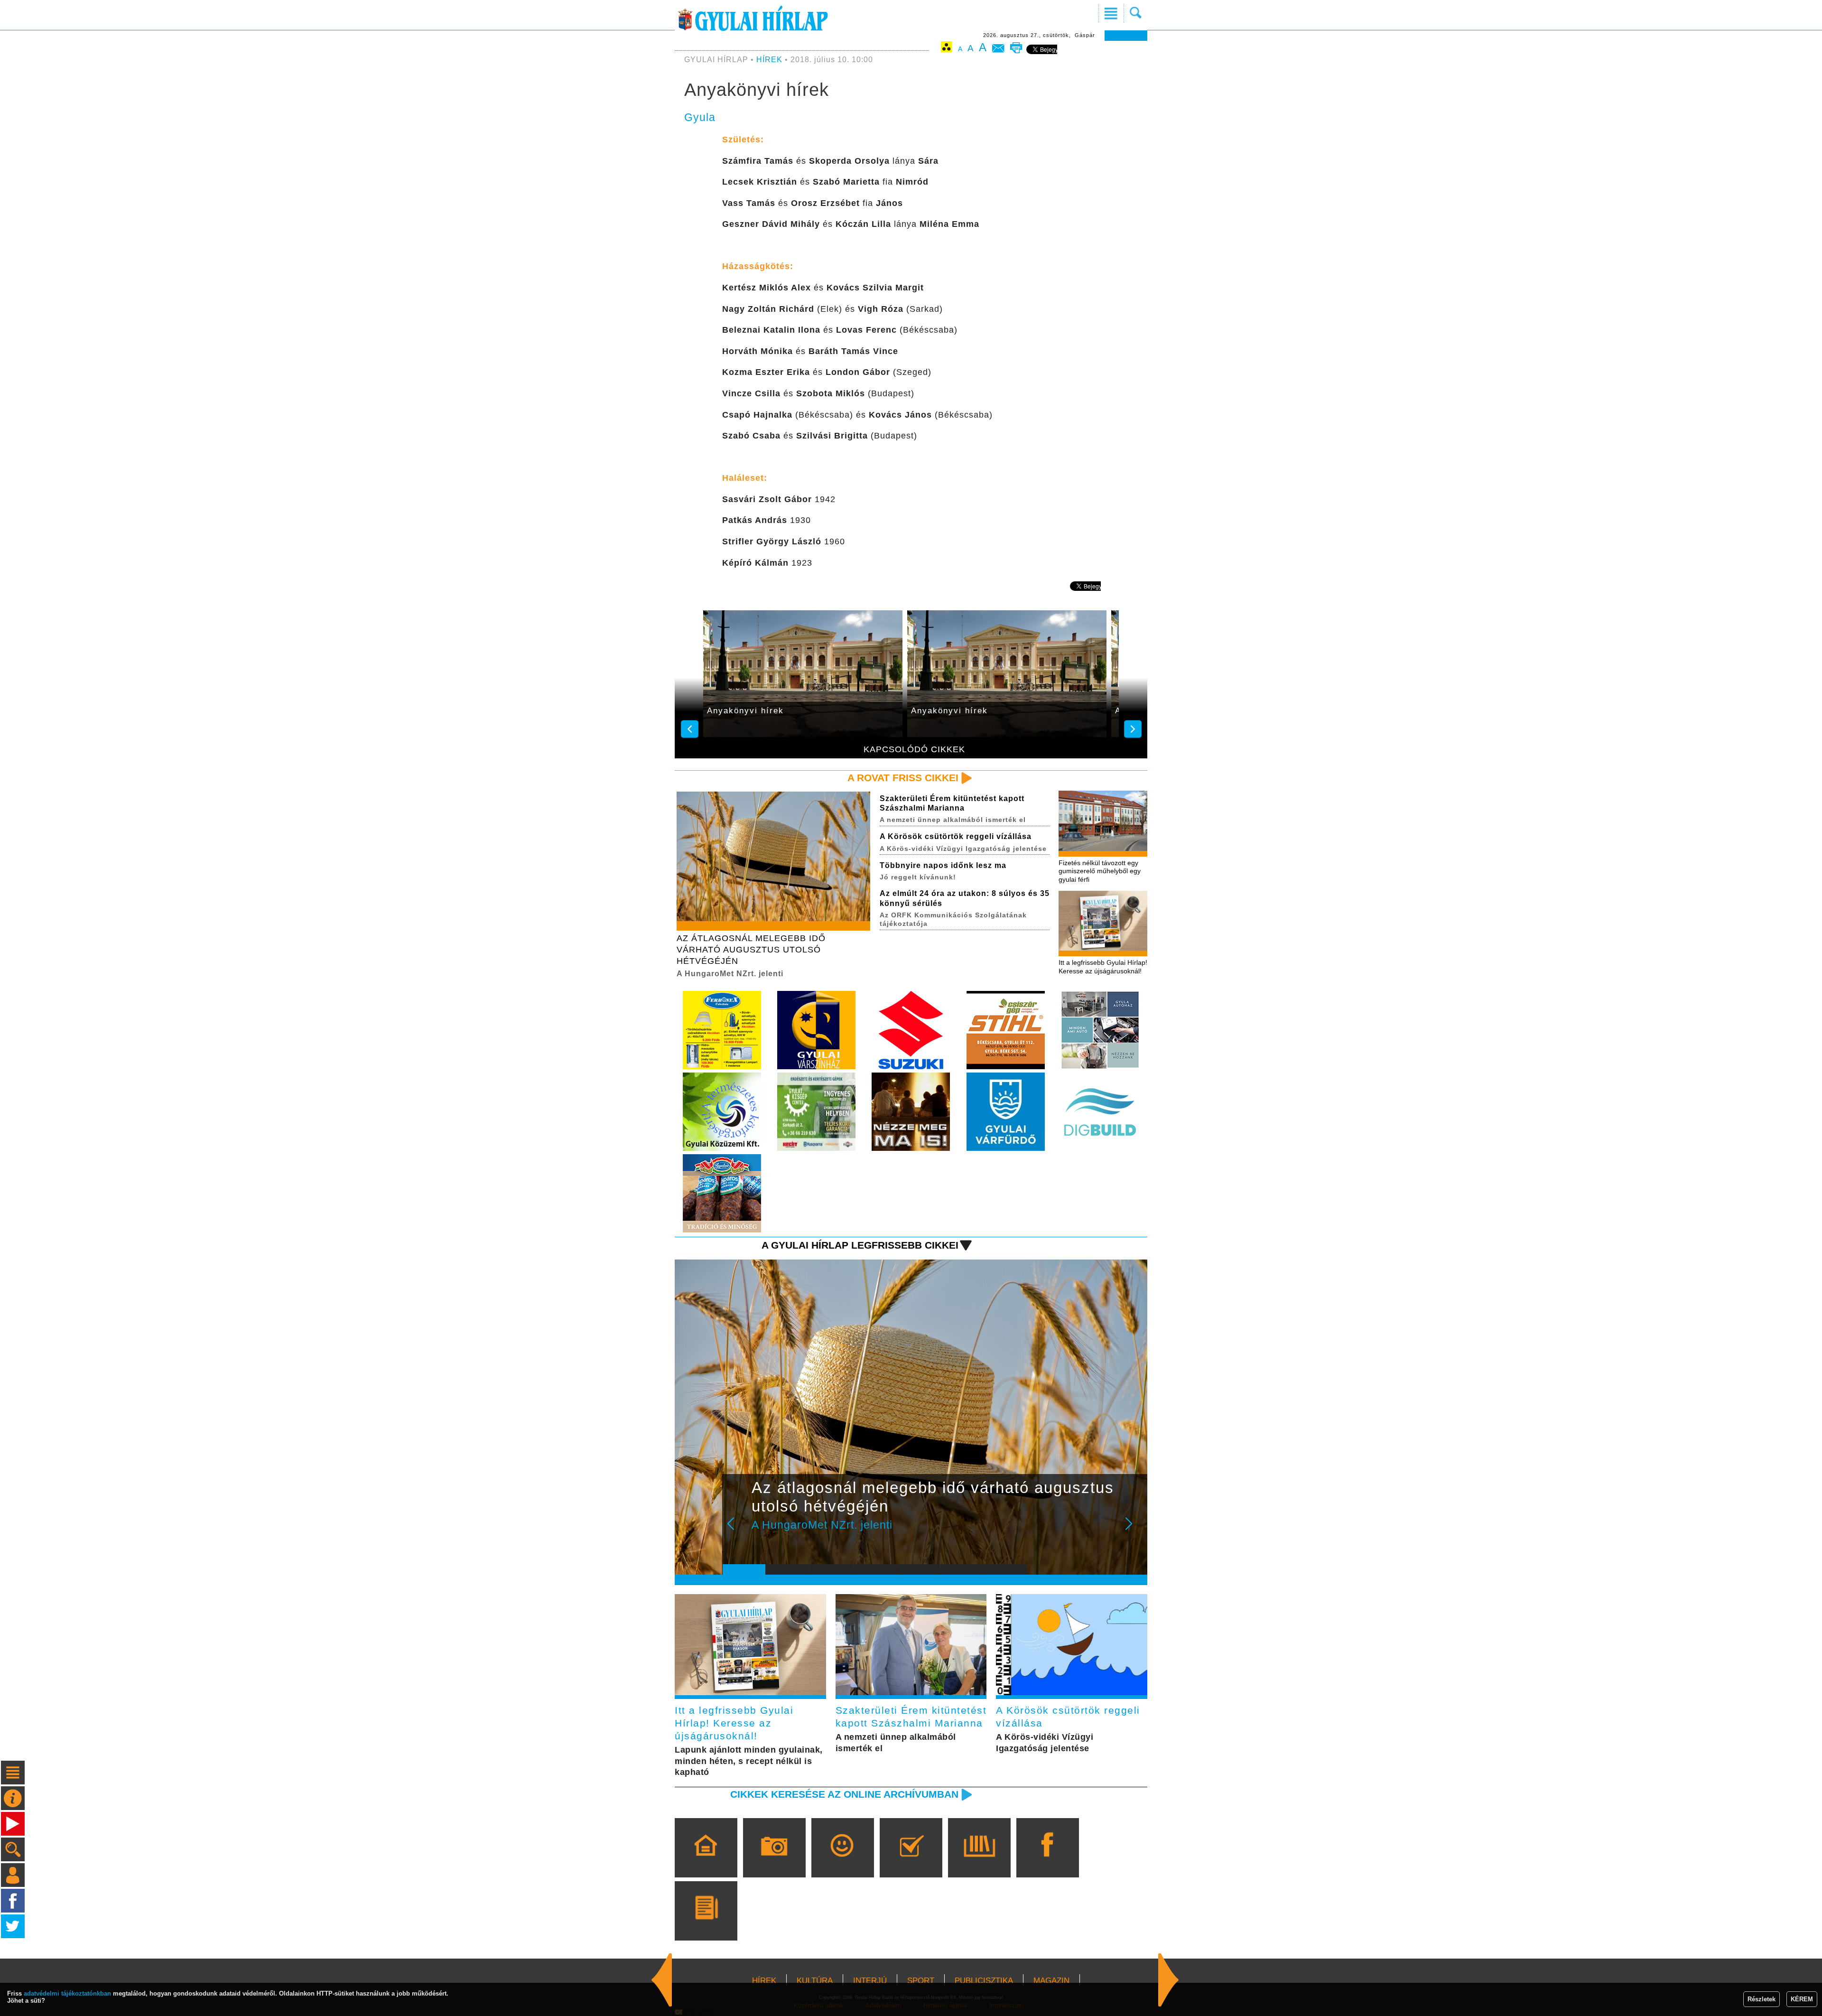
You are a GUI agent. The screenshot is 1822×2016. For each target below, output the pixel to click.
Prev (737, 1530)
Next (1134, 1530)
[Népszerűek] (842, 1861)
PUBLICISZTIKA (984, 1981)
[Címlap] (706, 1861)
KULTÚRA (815, 1981)
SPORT (921, 1981)
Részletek (1762, 1999)
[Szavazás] (911, 1861)
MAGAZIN (1051, 1981)
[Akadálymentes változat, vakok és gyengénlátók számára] (947, 49)
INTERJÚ (870, 1981)
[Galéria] (774, 1861)
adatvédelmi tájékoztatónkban (67, 1993)
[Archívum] (979, 1861)
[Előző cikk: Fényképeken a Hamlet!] (1169, 1980)
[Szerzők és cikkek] (706, 1924)
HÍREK (769, 60)
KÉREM (1802, 1999)
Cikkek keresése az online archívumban (844, 1794)
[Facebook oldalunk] (1047, 1861)
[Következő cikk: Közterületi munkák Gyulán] (662, 1980)
